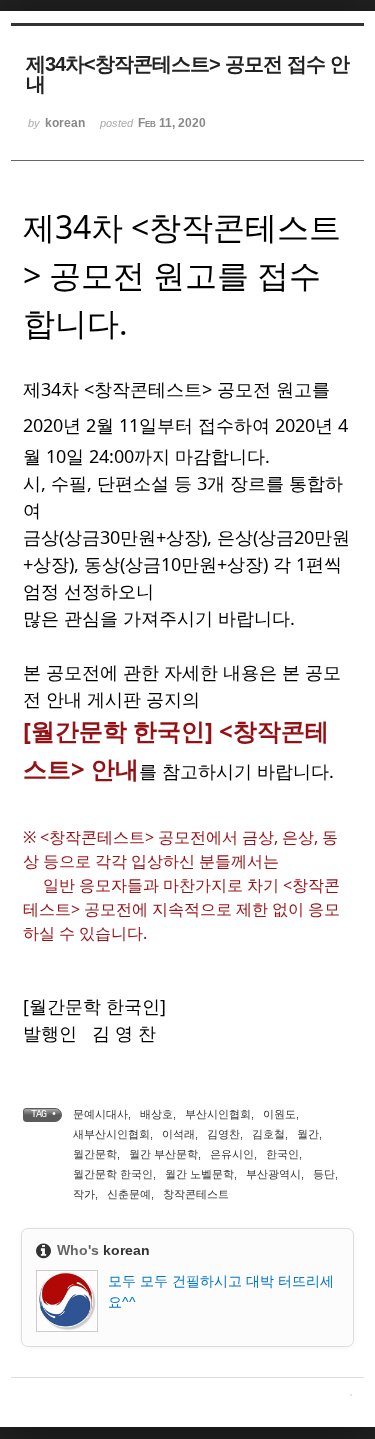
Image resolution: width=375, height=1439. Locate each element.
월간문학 (95, 1154)
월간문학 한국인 (113, 1174)
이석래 (178, 1134)
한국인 (282, 1154)
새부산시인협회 (111, 1134)
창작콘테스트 (196, 1194)
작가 (84, 1194)
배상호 (156, 1114)
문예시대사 (100, 1114)
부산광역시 (273, 1174)
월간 (308, 1134)
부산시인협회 (218, 1114)
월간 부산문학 (163, 1154)
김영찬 (223, 1134)
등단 (324, 1174)
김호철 (268, 1134)
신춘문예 (129, 1194)
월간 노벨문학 (199, 1174)
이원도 (279, 1114)
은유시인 (232, 1154)
